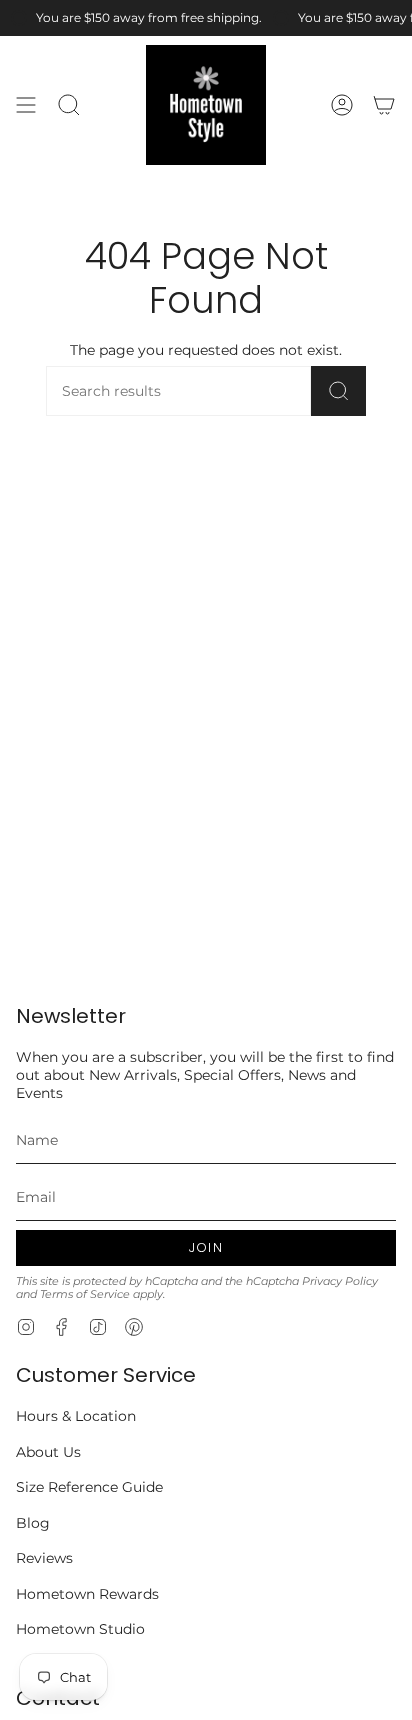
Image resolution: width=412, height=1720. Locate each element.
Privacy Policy (340, 1281)
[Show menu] (26, 105)
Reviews (44, 1558)
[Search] (338, 391)
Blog (33, 1523)
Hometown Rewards (87, 1594)
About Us (48, 1452)
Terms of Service (85, 1294)
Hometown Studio (80, 1629)
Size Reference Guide (89, 1487)
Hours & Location (76, 1416)
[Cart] (384, 105)
